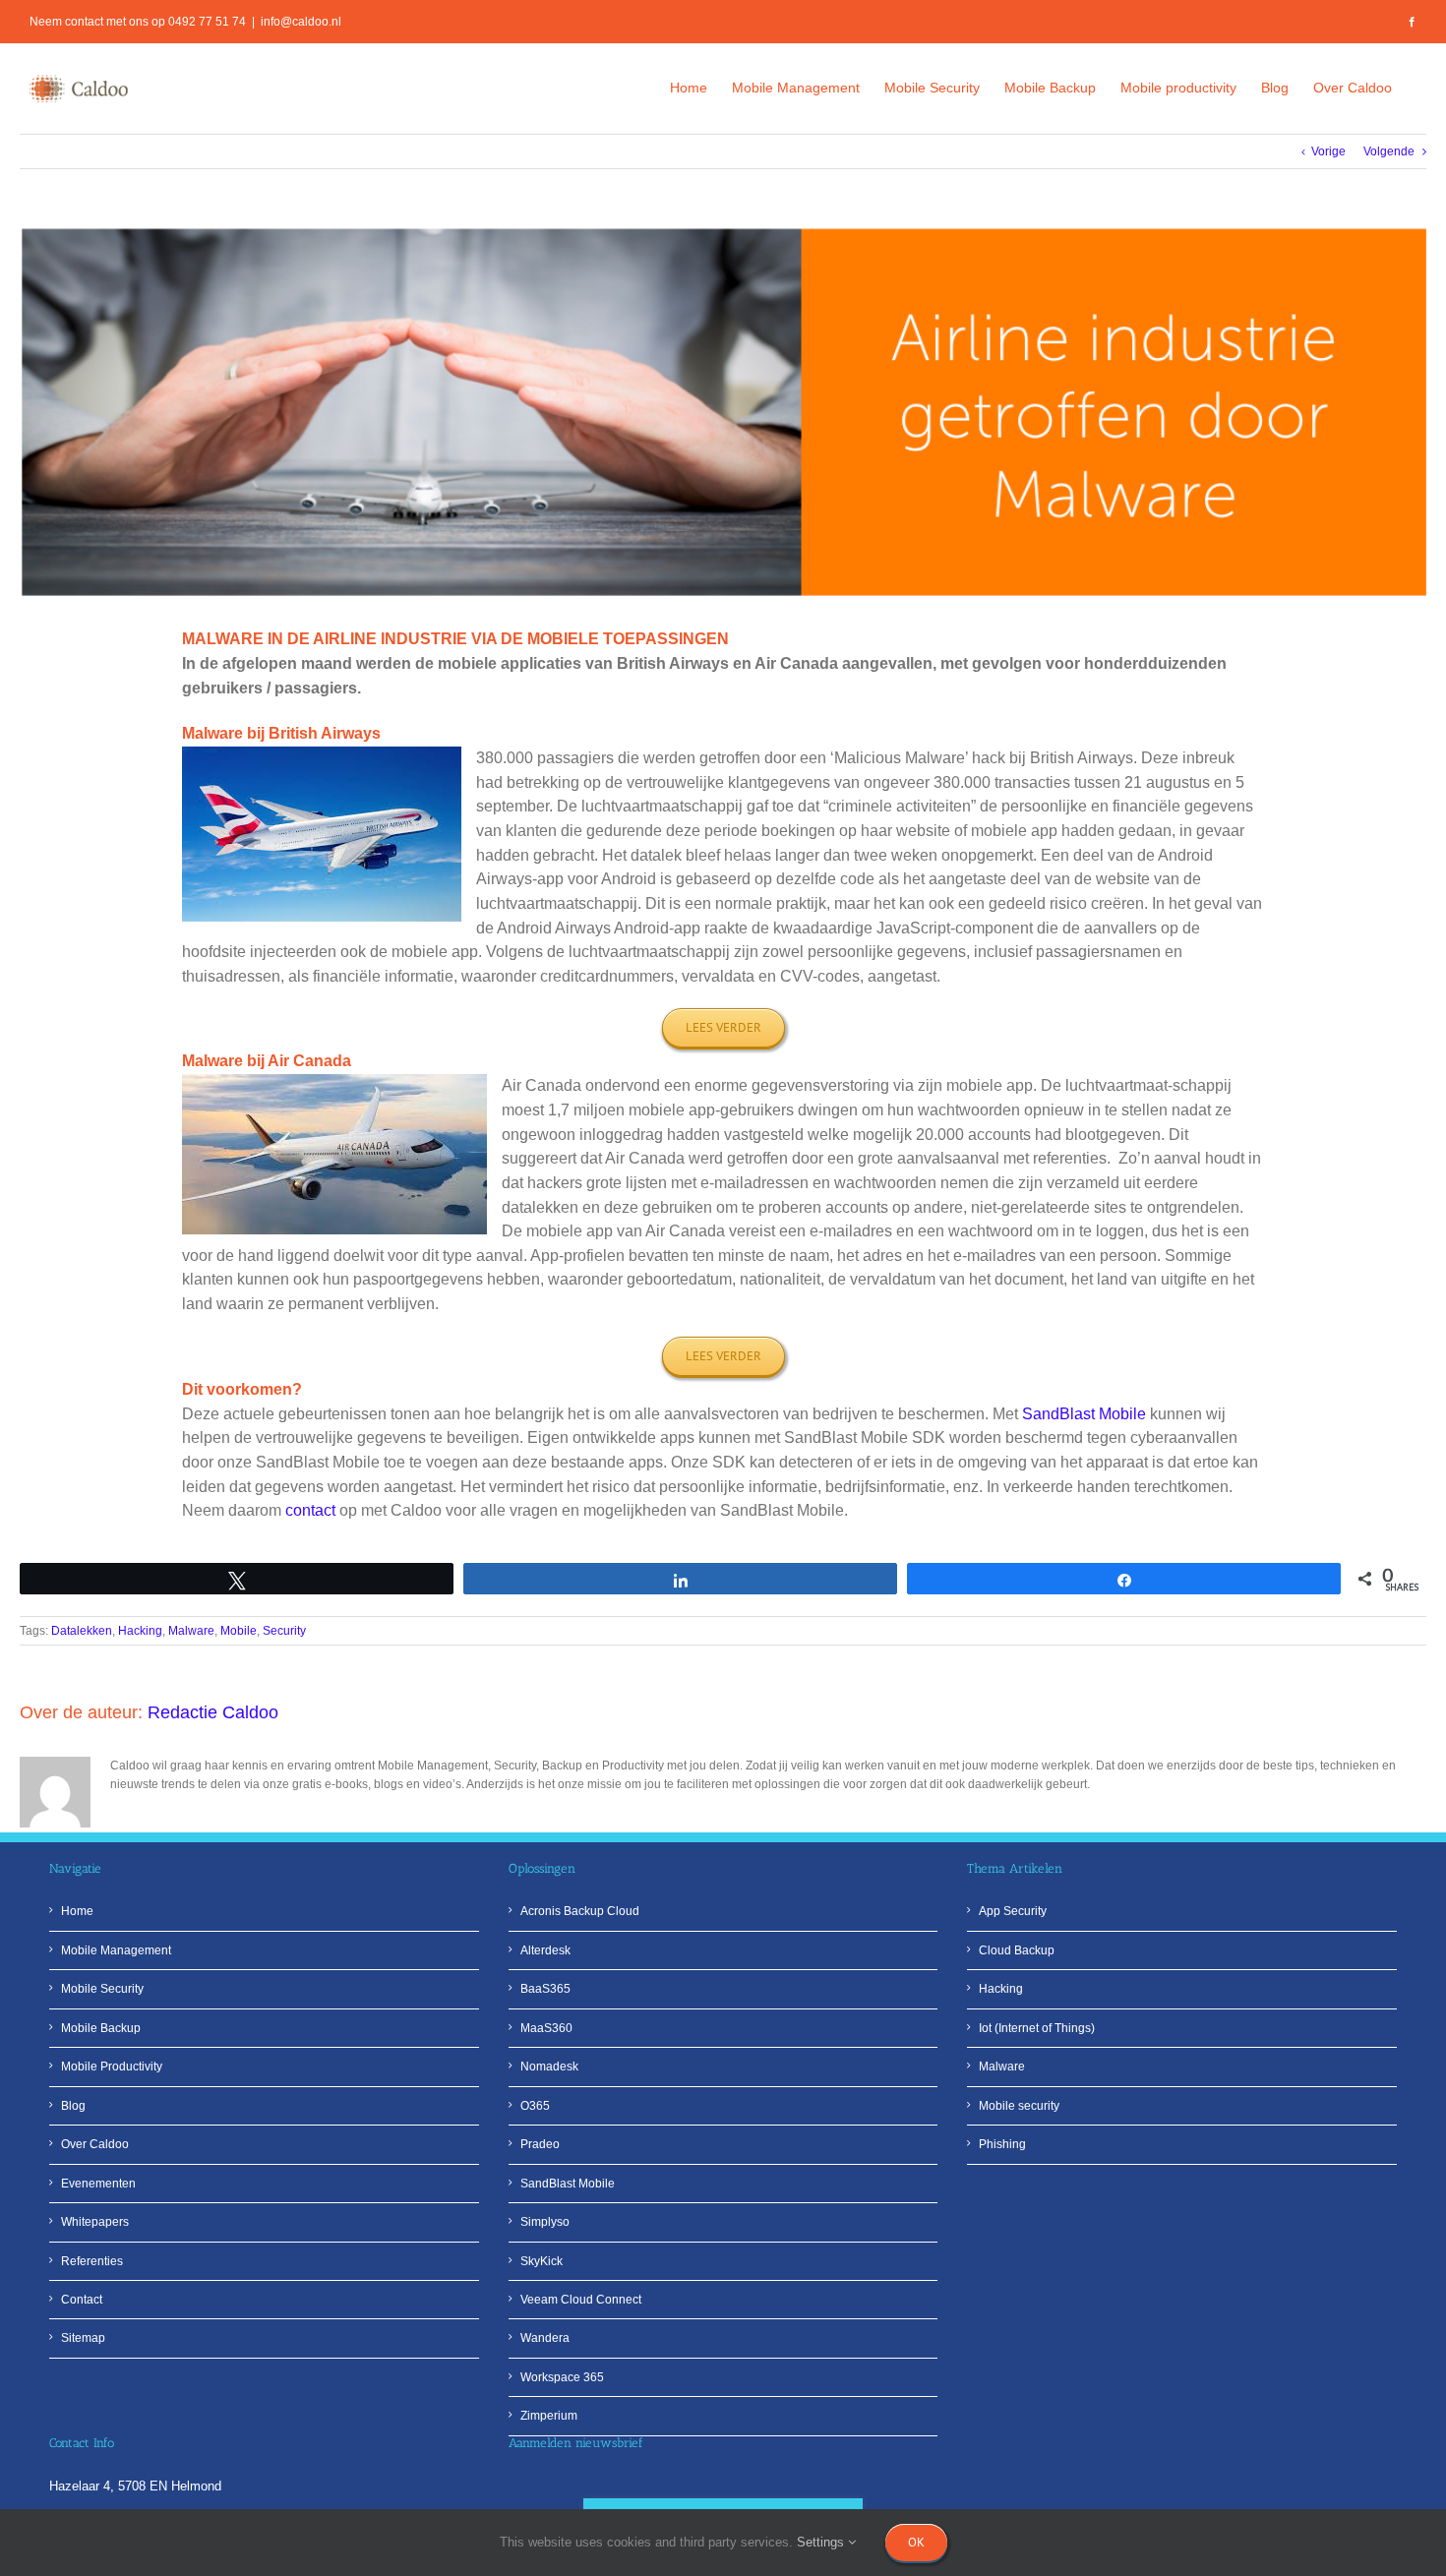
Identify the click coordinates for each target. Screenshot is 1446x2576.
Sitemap (83, 2338)
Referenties (92, 2261)
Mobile (239, 1631)
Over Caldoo (95, 2144)
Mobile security (1019, 2106)
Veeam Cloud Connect (581, 2300)
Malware (191, 1631)
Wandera (545, 2338)
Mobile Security (102, 1989)
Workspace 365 (562, 2377)
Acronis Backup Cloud (580, 1911)
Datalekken (82, 1631)
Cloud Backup (1017, 1950)
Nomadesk (549, 2067)
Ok (916, 2542)
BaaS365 (545, 1989)
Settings (822, 2542)
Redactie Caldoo (213, 1712)
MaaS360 (546, 2028)
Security (284, 1631)
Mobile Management (116, 1950)
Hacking (140, 1631)
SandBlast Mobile (1086, 1414)
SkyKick (542, 2261)
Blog (73, 2106)
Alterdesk (545, 1950)
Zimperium (549, 2416)
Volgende (1389, 151)
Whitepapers (95, 2222)
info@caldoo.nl (301, 22)
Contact (82, 2300)
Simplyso (545, 2222)
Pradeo (540, 2144)
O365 (535, 2106)
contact (310, 1510)
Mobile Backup (101, 2028)
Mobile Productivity (112, 2067)
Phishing (1002, 2144)
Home (77, 1911)
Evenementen (98, 2184)
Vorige (1328, 151)
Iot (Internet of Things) (1037, 2028)
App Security (1013, 1911)
